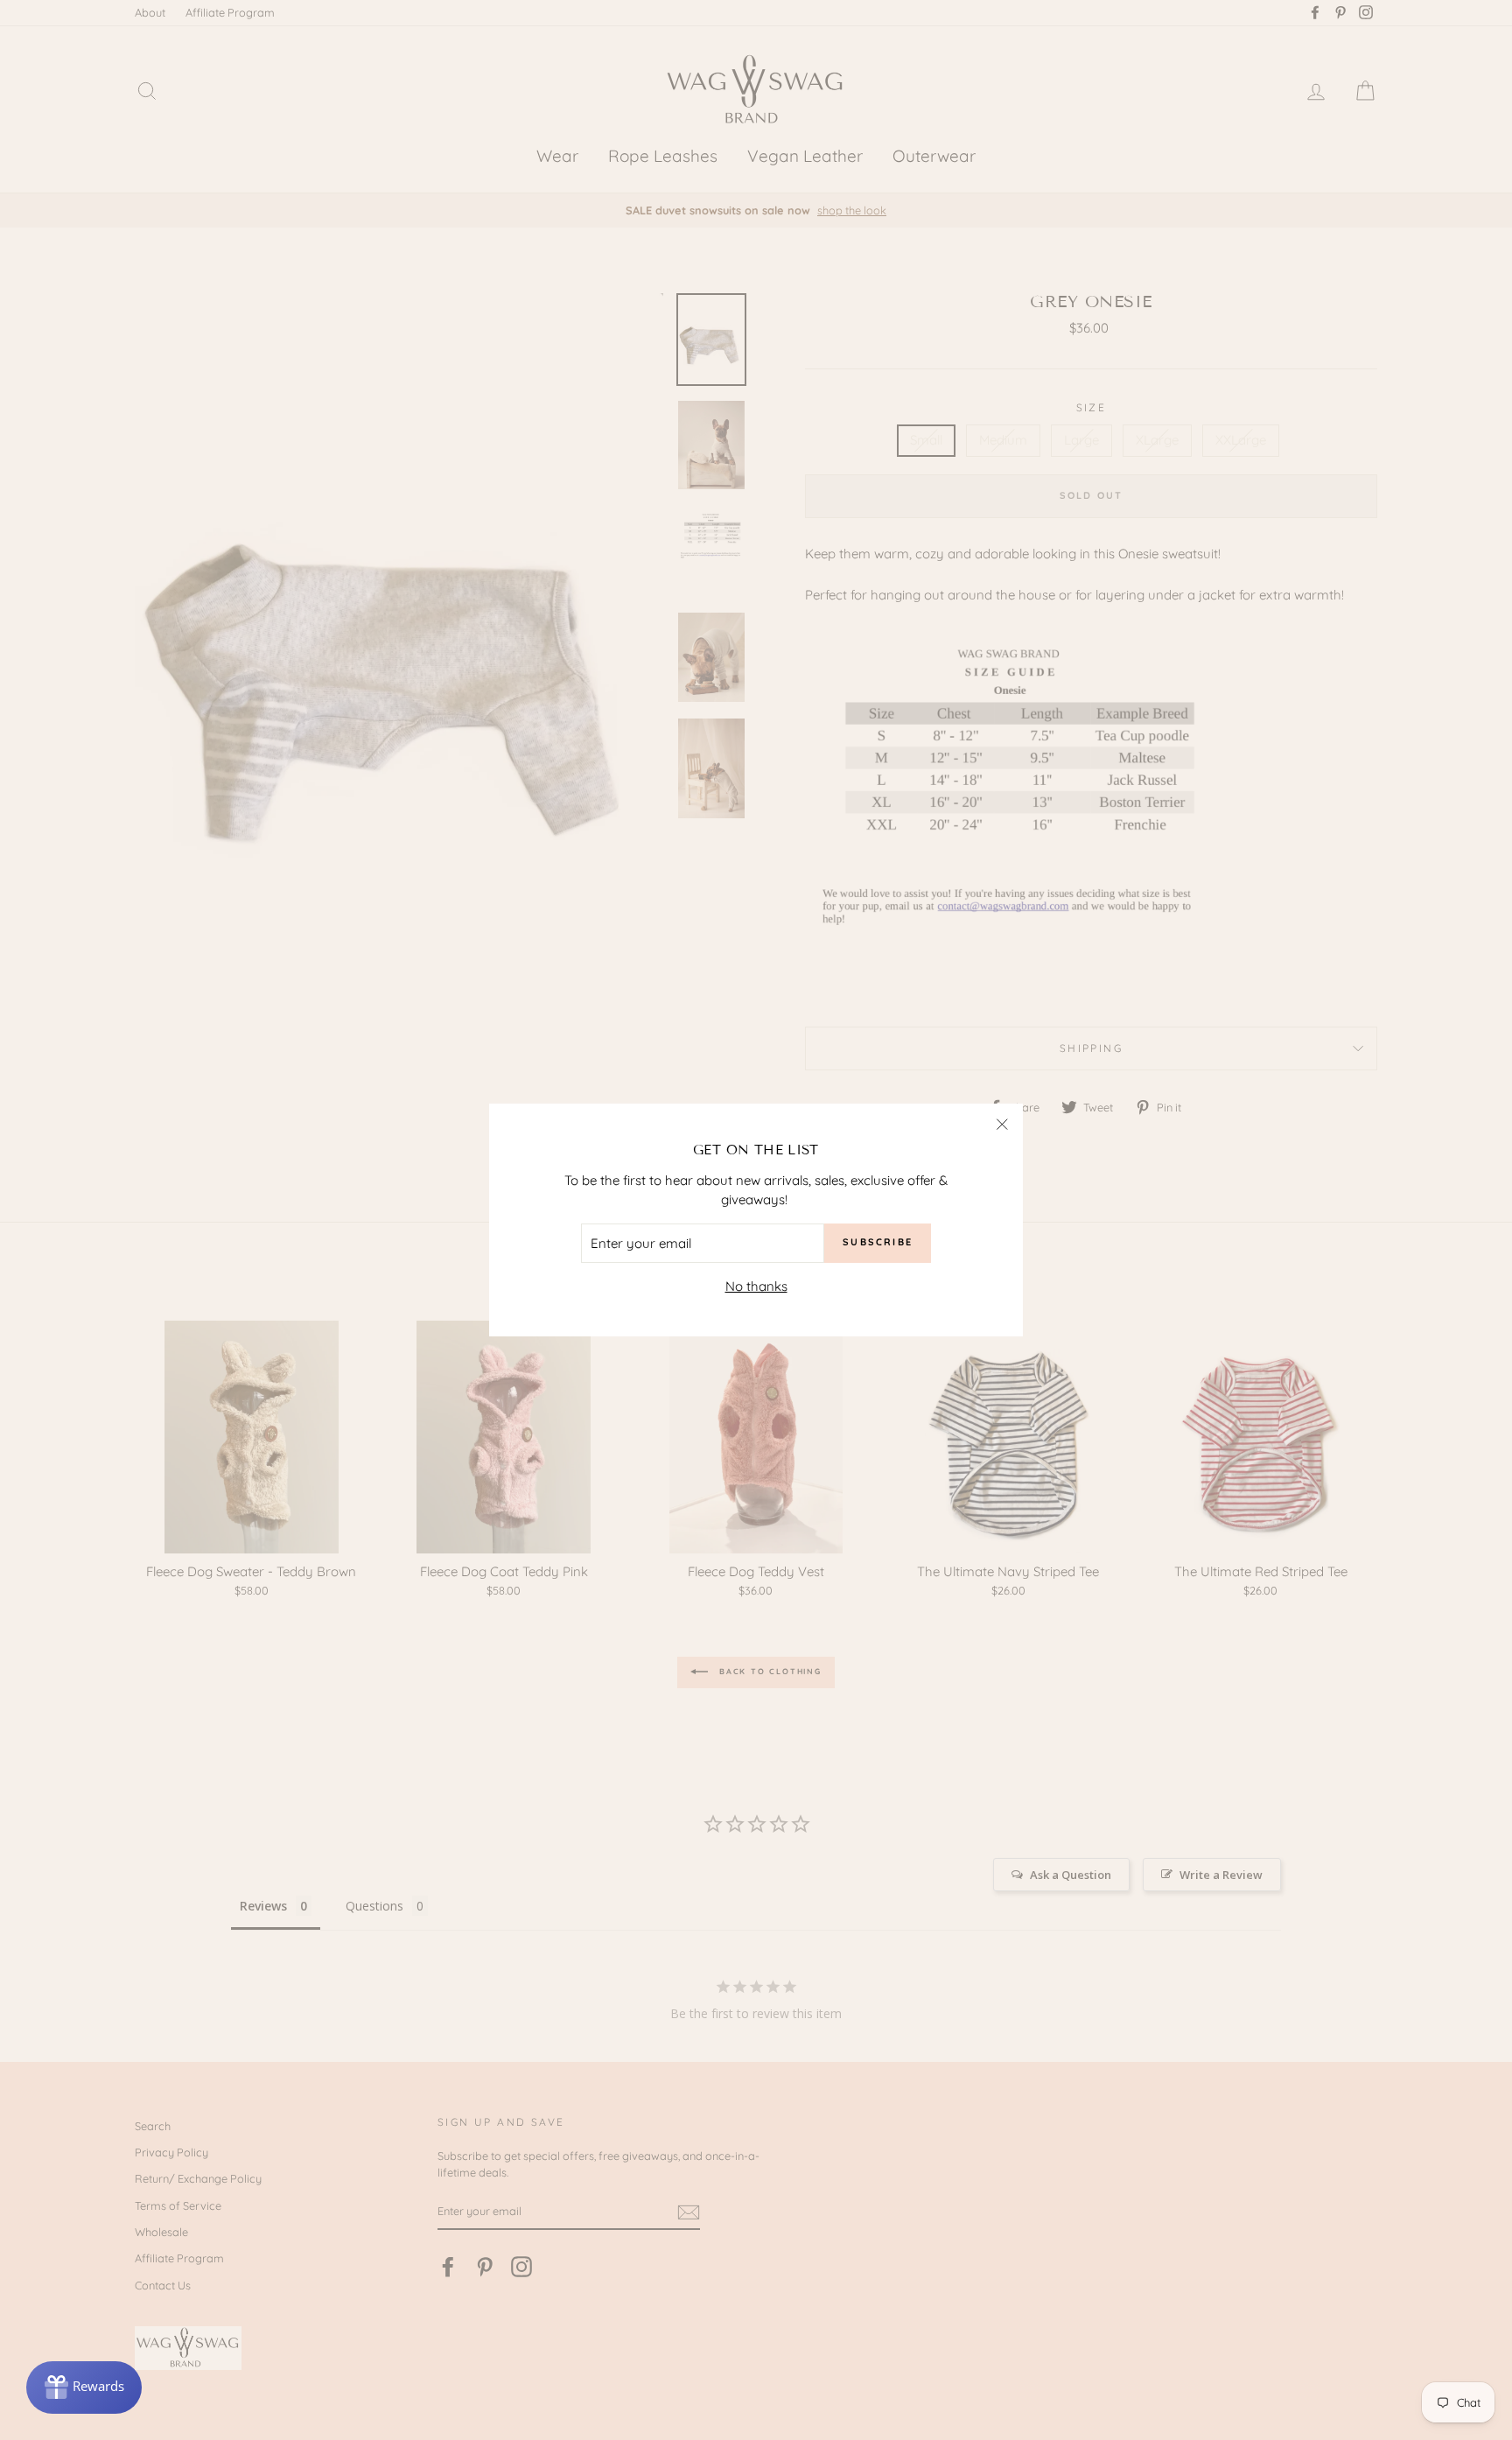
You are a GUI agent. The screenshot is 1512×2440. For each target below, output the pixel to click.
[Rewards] (84, 2387)
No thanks (756, 1286)
